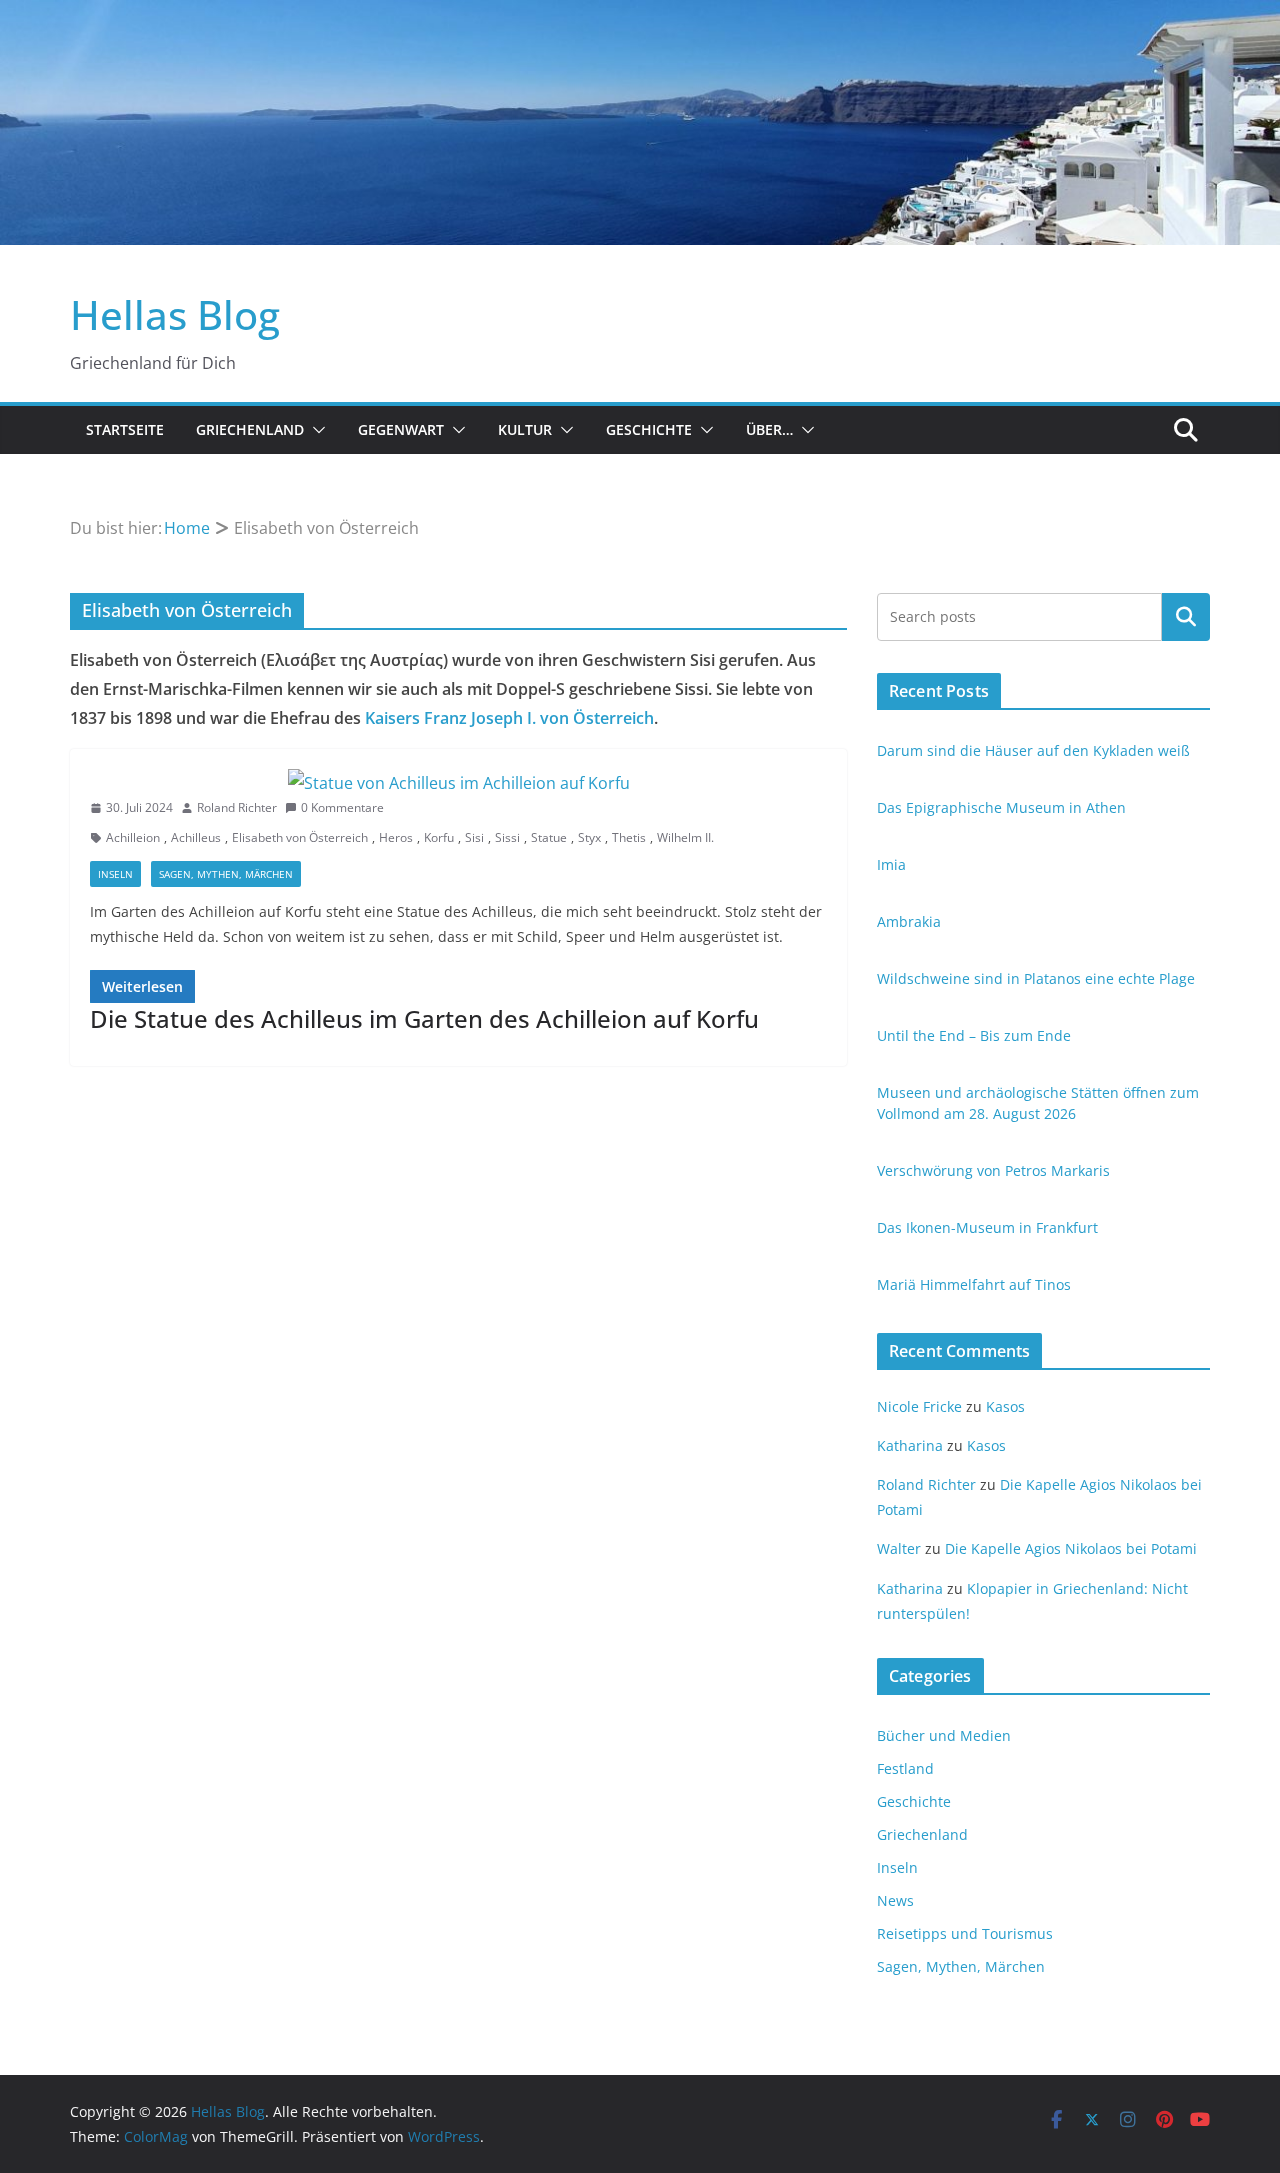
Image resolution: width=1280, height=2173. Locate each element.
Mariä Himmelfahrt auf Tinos (974, 1284)
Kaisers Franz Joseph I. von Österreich (509, 718)
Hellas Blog (175, 314)
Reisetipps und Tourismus (965, 1933)
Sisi (474, 837)
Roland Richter (237, 807)
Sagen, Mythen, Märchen (226, 874)
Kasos (1005, 1406)
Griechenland (250, 429)
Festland (905, 1768)
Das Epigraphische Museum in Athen (1001, 807)
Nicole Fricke (919, 1406)
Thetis (629, 837)
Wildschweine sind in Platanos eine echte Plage (1036, 978)
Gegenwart (401, 429)
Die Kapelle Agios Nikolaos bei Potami (1071, 1548)
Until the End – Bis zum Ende (974, 1035)
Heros (396, 837)
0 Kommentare (342, 807)
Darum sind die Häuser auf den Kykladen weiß (1033, 750)
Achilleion (133, 837)
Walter (899, 1548)
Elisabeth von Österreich (300, 837)
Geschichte (649, 429)
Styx (589, 837)
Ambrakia (909, 921)
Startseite (125, 429)
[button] (315, 430)
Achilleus (196, 837)
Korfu (439, 837)
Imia (891, 864)
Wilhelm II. (685, 837)
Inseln (115, 874)
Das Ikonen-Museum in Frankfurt (987, 1227)
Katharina (910, 1445)
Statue (549, 837)
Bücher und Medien (944, 1735)
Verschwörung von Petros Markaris (993, 1170)
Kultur (525, 429)
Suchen (1186, 617)
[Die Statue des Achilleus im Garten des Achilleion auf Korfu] (458, 783)
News (895, 1900)
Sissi (507, 837)
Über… (769, 429)
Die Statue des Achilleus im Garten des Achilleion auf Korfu (424, 1018)
